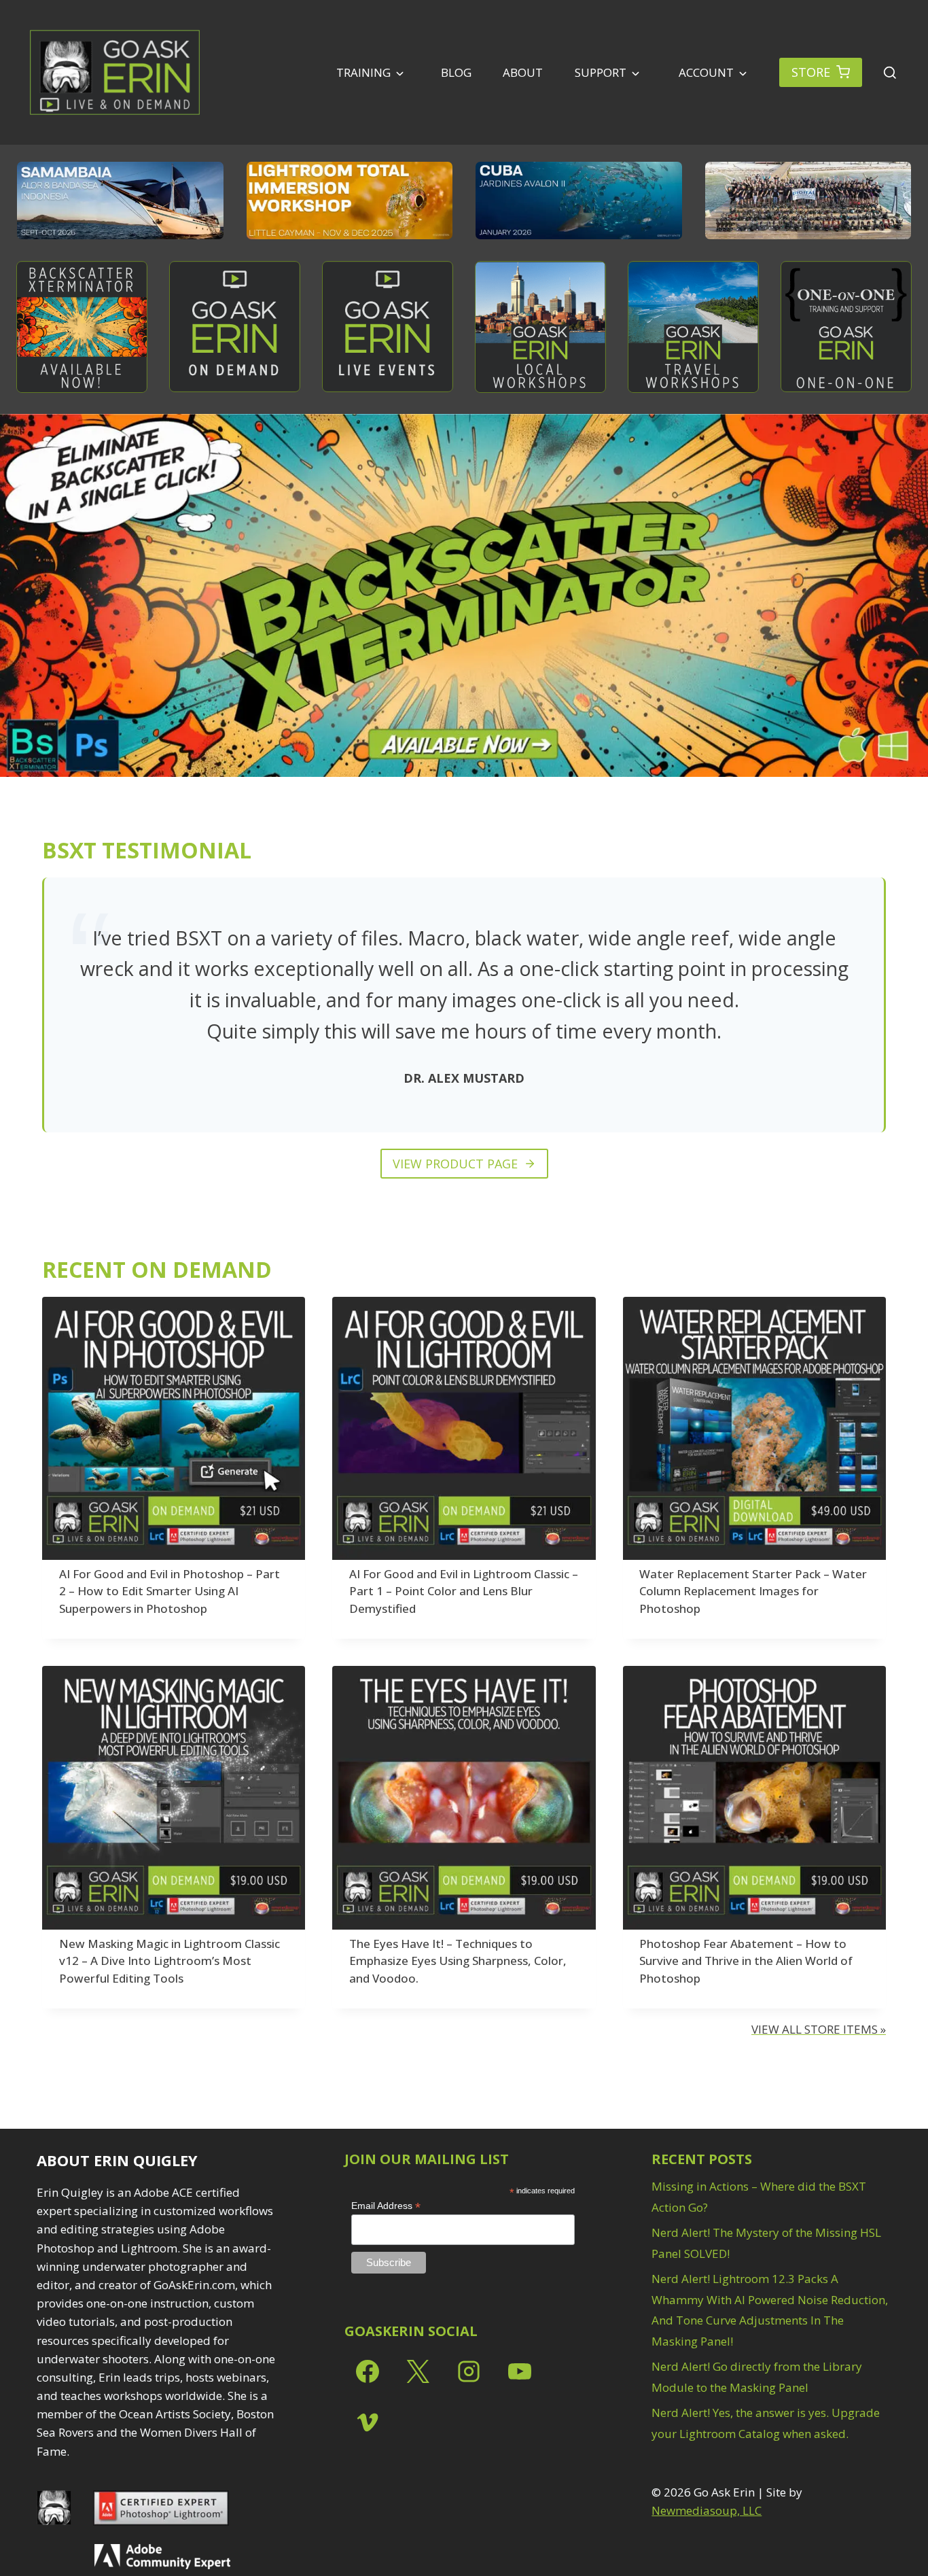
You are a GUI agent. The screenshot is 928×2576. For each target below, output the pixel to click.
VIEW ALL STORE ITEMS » (819, 2029)
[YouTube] (520, 2371)
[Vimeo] (368, 2422)
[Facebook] (368, 2371)
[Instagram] (469, 2371)
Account (705, 72)
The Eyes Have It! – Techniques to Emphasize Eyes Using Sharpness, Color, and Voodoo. (458, 1961)
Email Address (386, 2206)
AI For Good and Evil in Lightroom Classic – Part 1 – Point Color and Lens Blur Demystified (464, 1591)
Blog (456, 72)
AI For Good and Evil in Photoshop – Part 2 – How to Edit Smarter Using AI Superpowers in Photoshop (169, 1591)
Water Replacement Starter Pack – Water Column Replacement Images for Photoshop (753, 1591)
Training (363, 72)
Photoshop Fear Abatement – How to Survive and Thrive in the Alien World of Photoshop (746, 1961)
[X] (418, 2371)
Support (601, 72)
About (523, 72)
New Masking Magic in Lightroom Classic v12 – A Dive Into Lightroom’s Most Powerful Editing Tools (169, 1961)
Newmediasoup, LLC (707, 2510)
